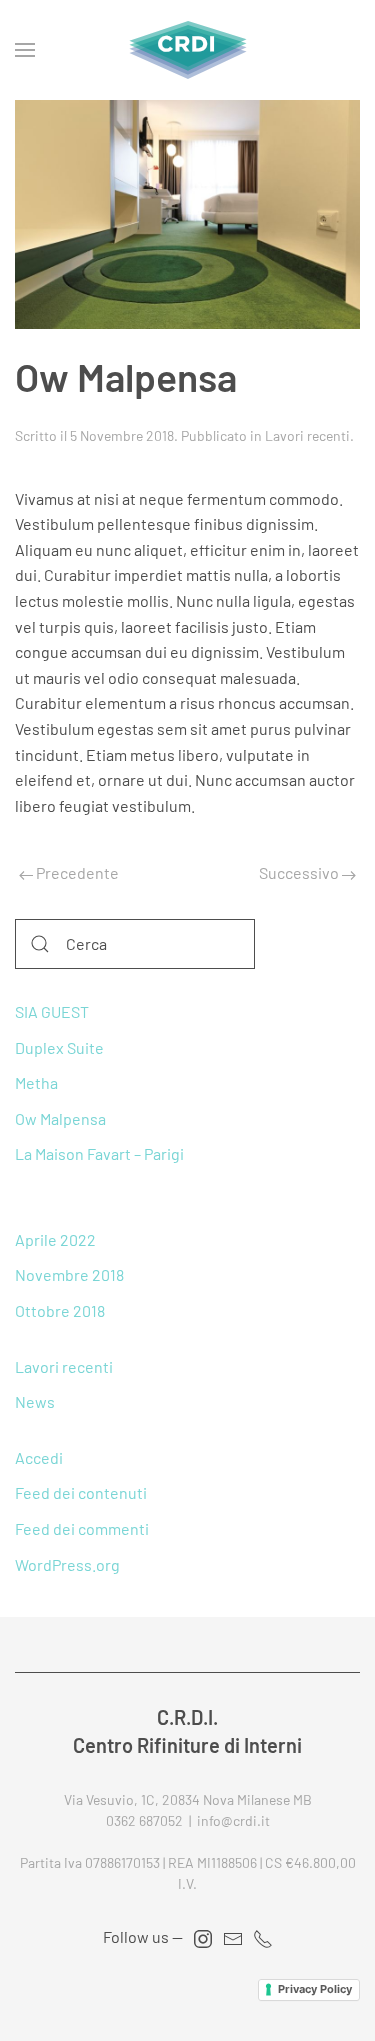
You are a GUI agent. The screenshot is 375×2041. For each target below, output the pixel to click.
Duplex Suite (59, 1047)
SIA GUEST (52, 1011)
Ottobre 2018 (60, 1310)
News (35, 1401)
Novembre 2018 (69, 1274)
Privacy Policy (315, 1989)
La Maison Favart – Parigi (99, 1153)
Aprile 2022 (55, 1239)
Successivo (300, 872)
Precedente (76, 872)
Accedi (39, 1457)
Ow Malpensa (60, 1118)
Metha (36, 1082)
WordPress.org (67, 1564)
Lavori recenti (307, 435)
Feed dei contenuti (81, 1492)
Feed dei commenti (82, 1528)
